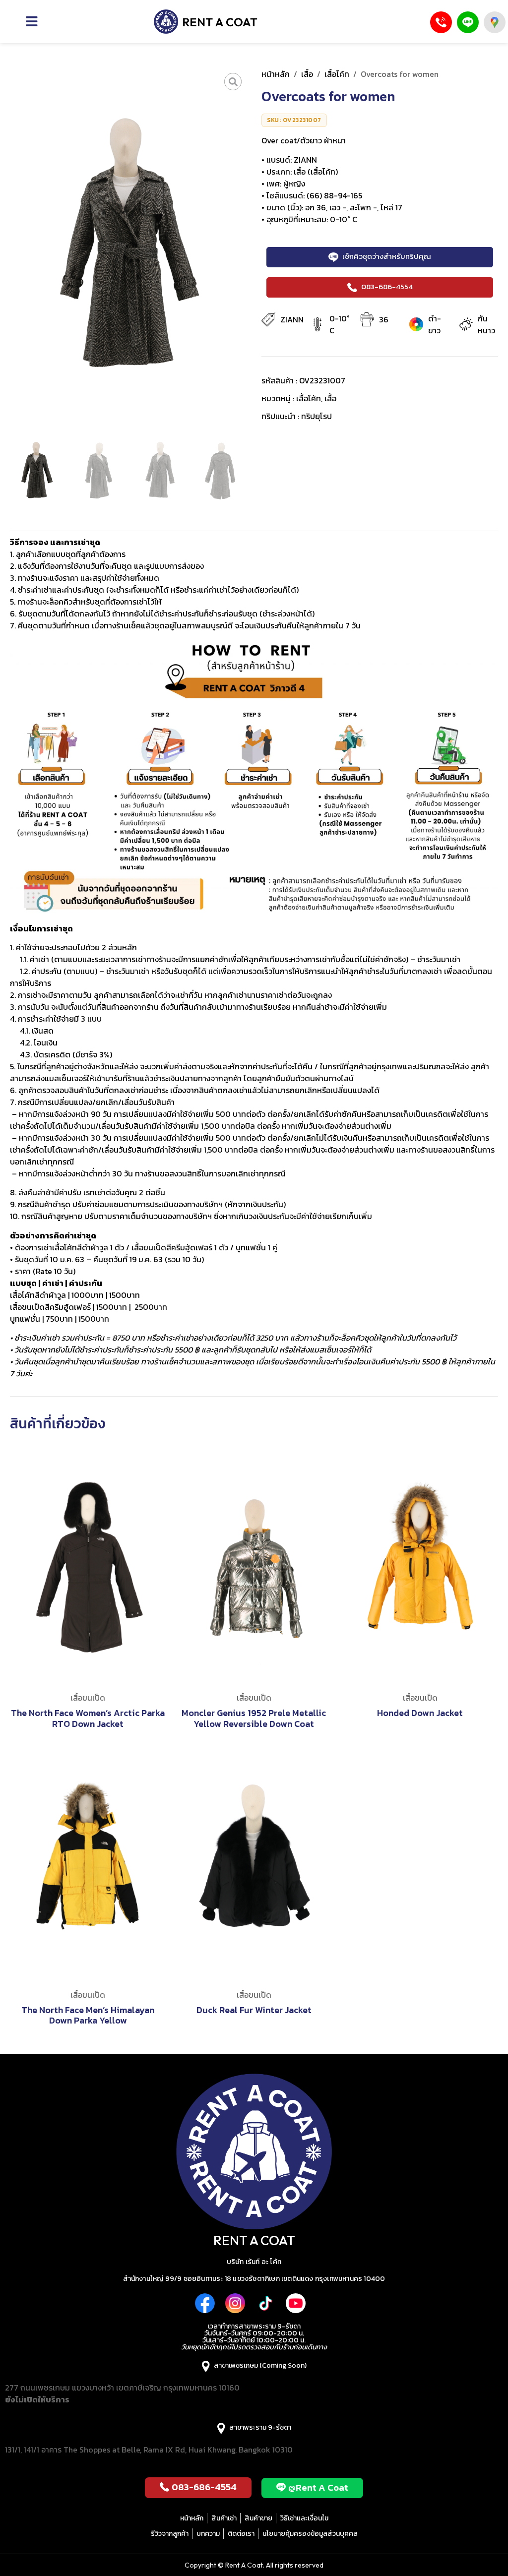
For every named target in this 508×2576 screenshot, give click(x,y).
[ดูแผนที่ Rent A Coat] (495, 22)
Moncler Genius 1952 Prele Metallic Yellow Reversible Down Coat (254, 1718)
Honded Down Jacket (420, 1713)
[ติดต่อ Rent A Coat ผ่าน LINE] (468, 22)
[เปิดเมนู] (51, 21)
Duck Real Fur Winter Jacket (254, 2010)
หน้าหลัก (276, 74)
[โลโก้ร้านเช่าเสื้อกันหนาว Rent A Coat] (206, 22)
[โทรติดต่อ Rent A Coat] (441, 22)
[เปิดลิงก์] (233, 82)
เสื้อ (307, 74)
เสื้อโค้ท (337, 74)
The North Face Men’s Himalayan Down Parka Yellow (88, 2015)
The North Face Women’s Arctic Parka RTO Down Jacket (88, 1718)
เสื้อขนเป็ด (88, 1698)
